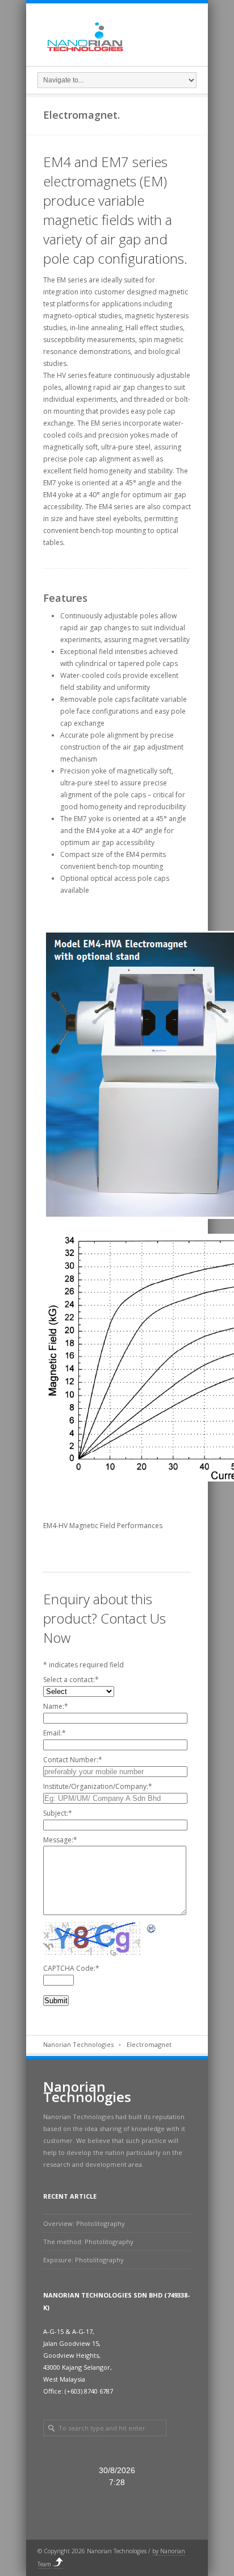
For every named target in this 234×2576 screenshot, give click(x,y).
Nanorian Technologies (78, 2044)
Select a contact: (71, 1680)
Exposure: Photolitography (83, 2260)
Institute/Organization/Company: (98, 1786)
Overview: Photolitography (84, 2223)
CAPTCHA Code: (71, 1968)
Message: (60, 1840)
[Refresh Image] (152, 1928)
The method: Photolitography (88, 2242)
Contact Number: (73, 1760)
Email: (55, 1733)
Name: (56, 1706)
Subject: (58, 1813)
